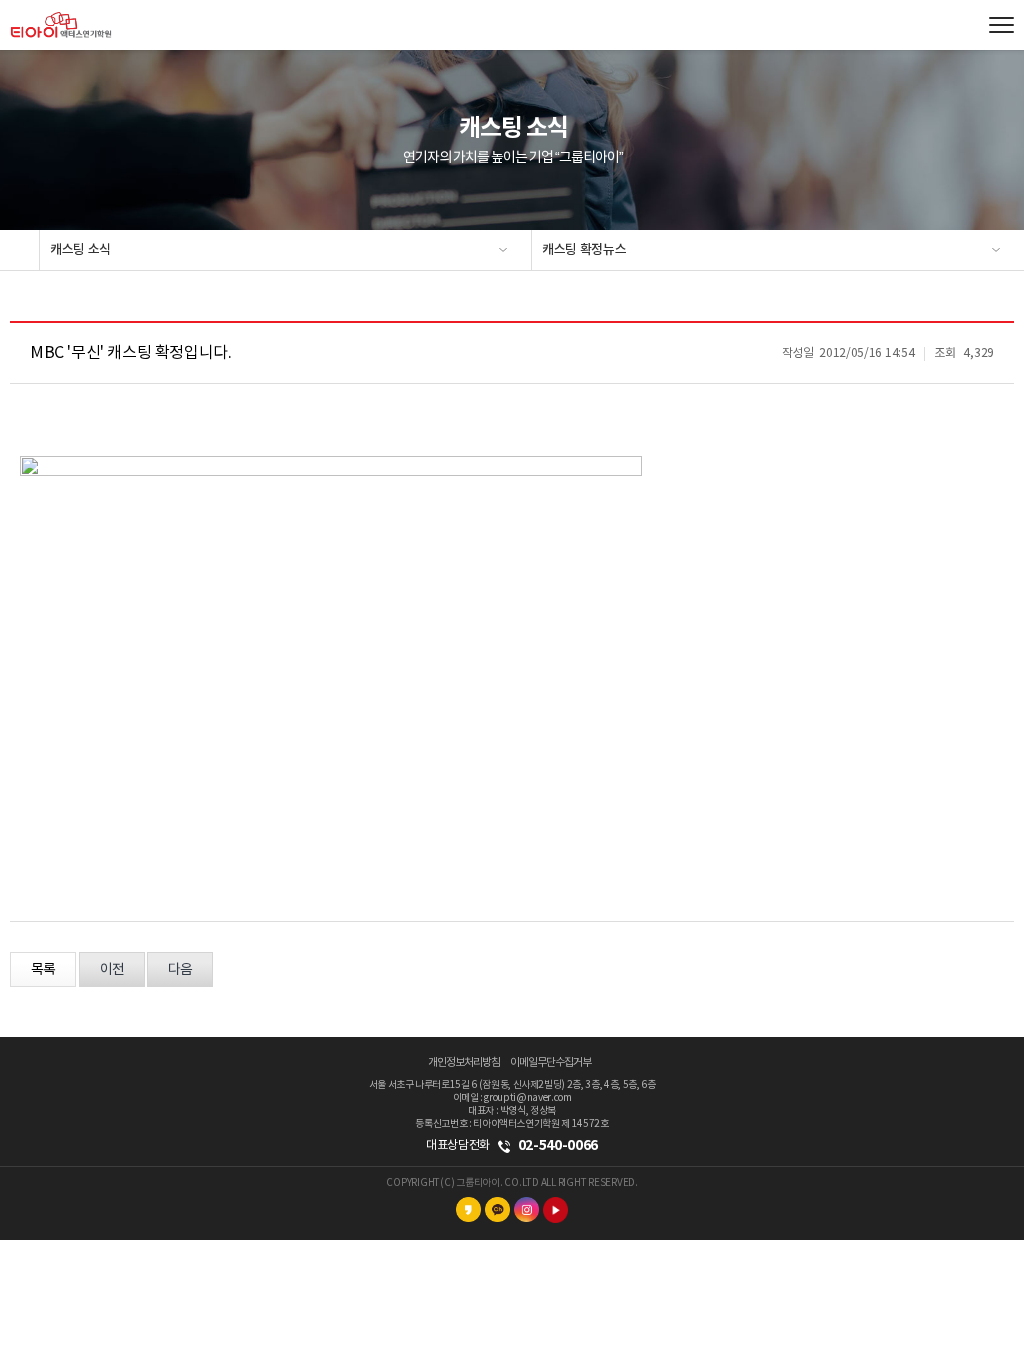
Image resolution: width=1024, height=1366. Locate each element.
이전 (112, 970)
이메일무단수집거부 (550, 1062)
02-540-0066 (558, 1145)
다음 (180, 970)
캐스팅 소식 (80, 250)
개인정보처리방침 (464, 1062)
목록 (43, 970)
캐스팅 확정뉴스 (584, 250)
